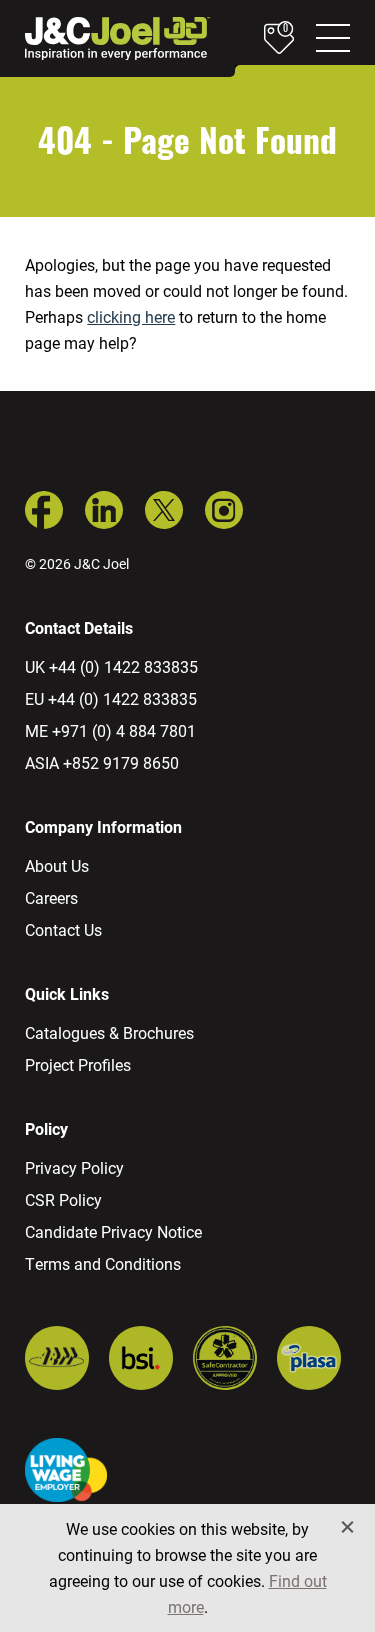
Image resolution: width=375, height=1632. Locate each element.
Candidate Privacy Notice (113, 1231)
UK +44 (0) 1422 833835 (111, 666)
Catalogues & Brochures (109, 1032)
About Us (57, 865)
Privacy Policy (74, 1167)
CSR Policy (63, 1199)
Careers (51, 897)
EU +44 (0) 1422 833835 (111, 698)
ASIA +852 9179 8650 (102, 762)
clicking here (131, 316)
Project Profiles (78, 1064)
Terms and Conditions (103, 1263)
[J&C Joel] (117, 38)
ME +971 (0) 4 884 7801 (110, 730)
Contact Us (63, 929)
